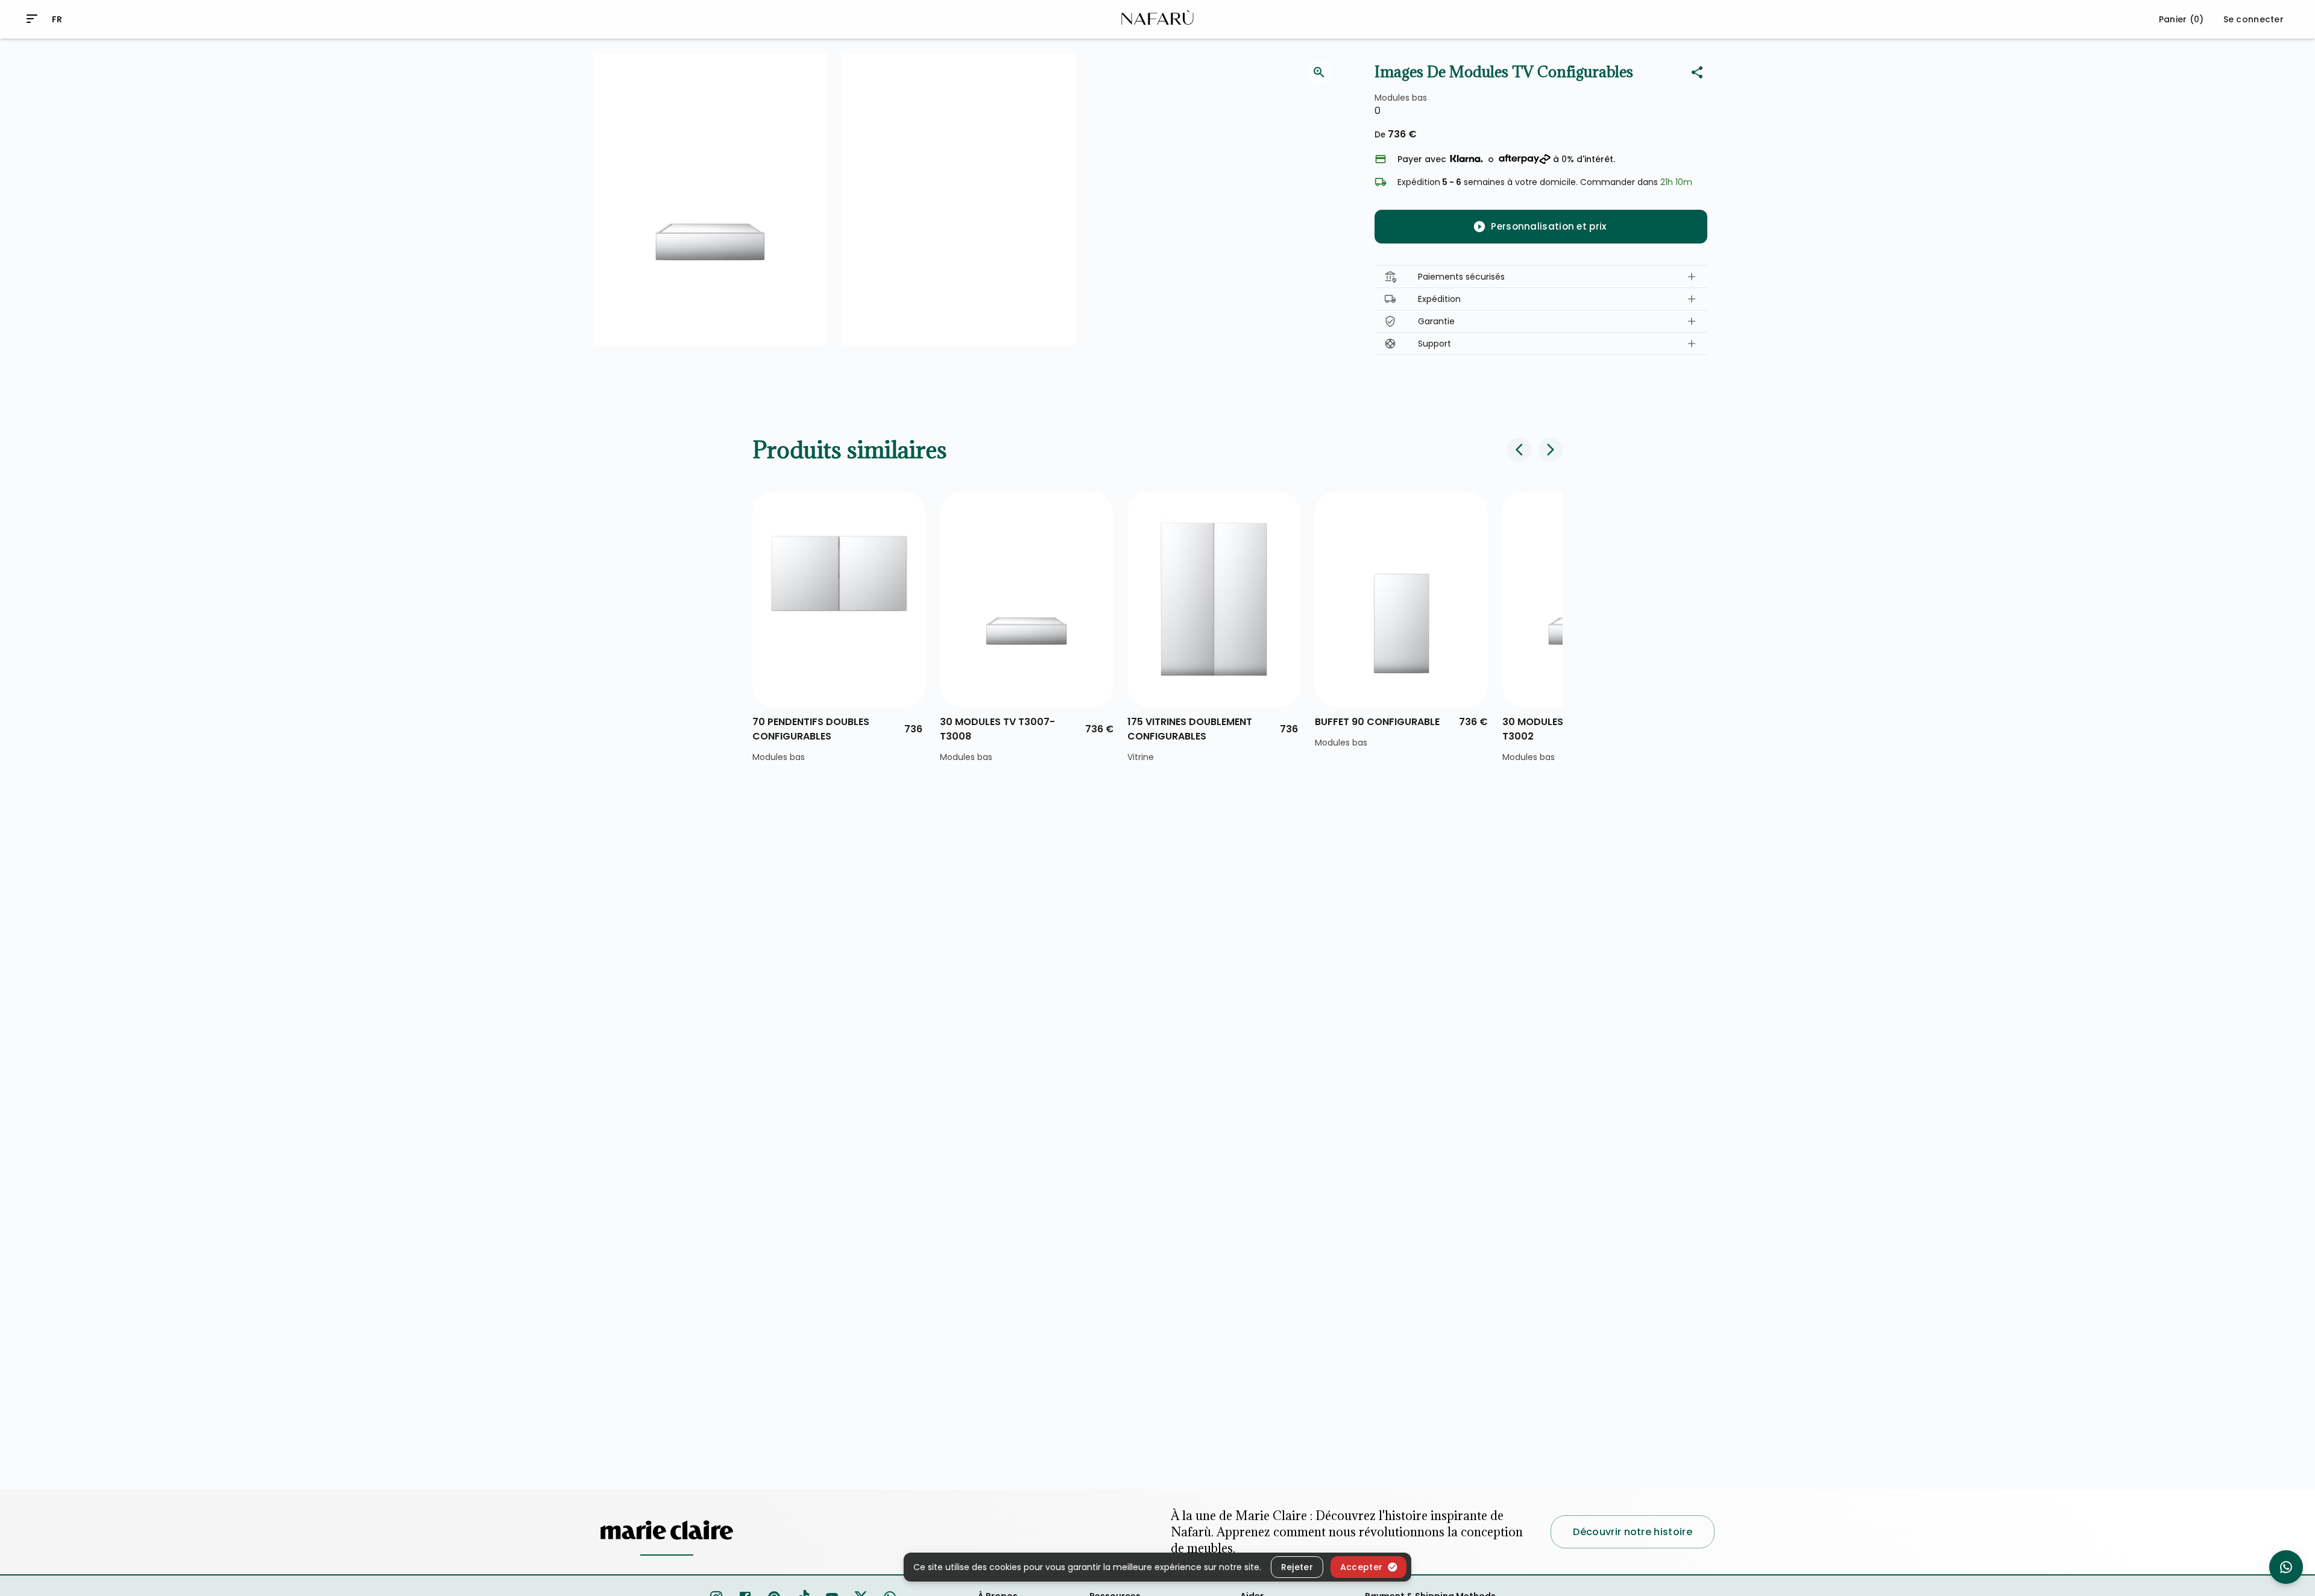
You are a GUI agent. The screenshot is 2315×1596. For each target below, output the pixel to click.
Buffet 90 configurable (1377, 722)
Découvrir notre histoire (1633, 1532)
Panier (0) (2181, 19)
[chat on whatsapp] (2286, 1567)
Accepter (1361, 1566)
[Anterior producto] (1519, 450)
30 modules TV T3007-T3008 (997, 729)
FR (57, 19)
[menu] (32, 19)
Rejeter (1297, 1566)
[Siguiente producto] (1551, 450)
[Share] (1697, 72)
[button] (1541, 277)
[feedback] (1319, 72)
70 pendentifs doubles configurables (811, 729)
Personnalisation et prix (1548, 226)
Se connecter (2254, 19)
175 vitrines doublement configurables (1190, 729)
